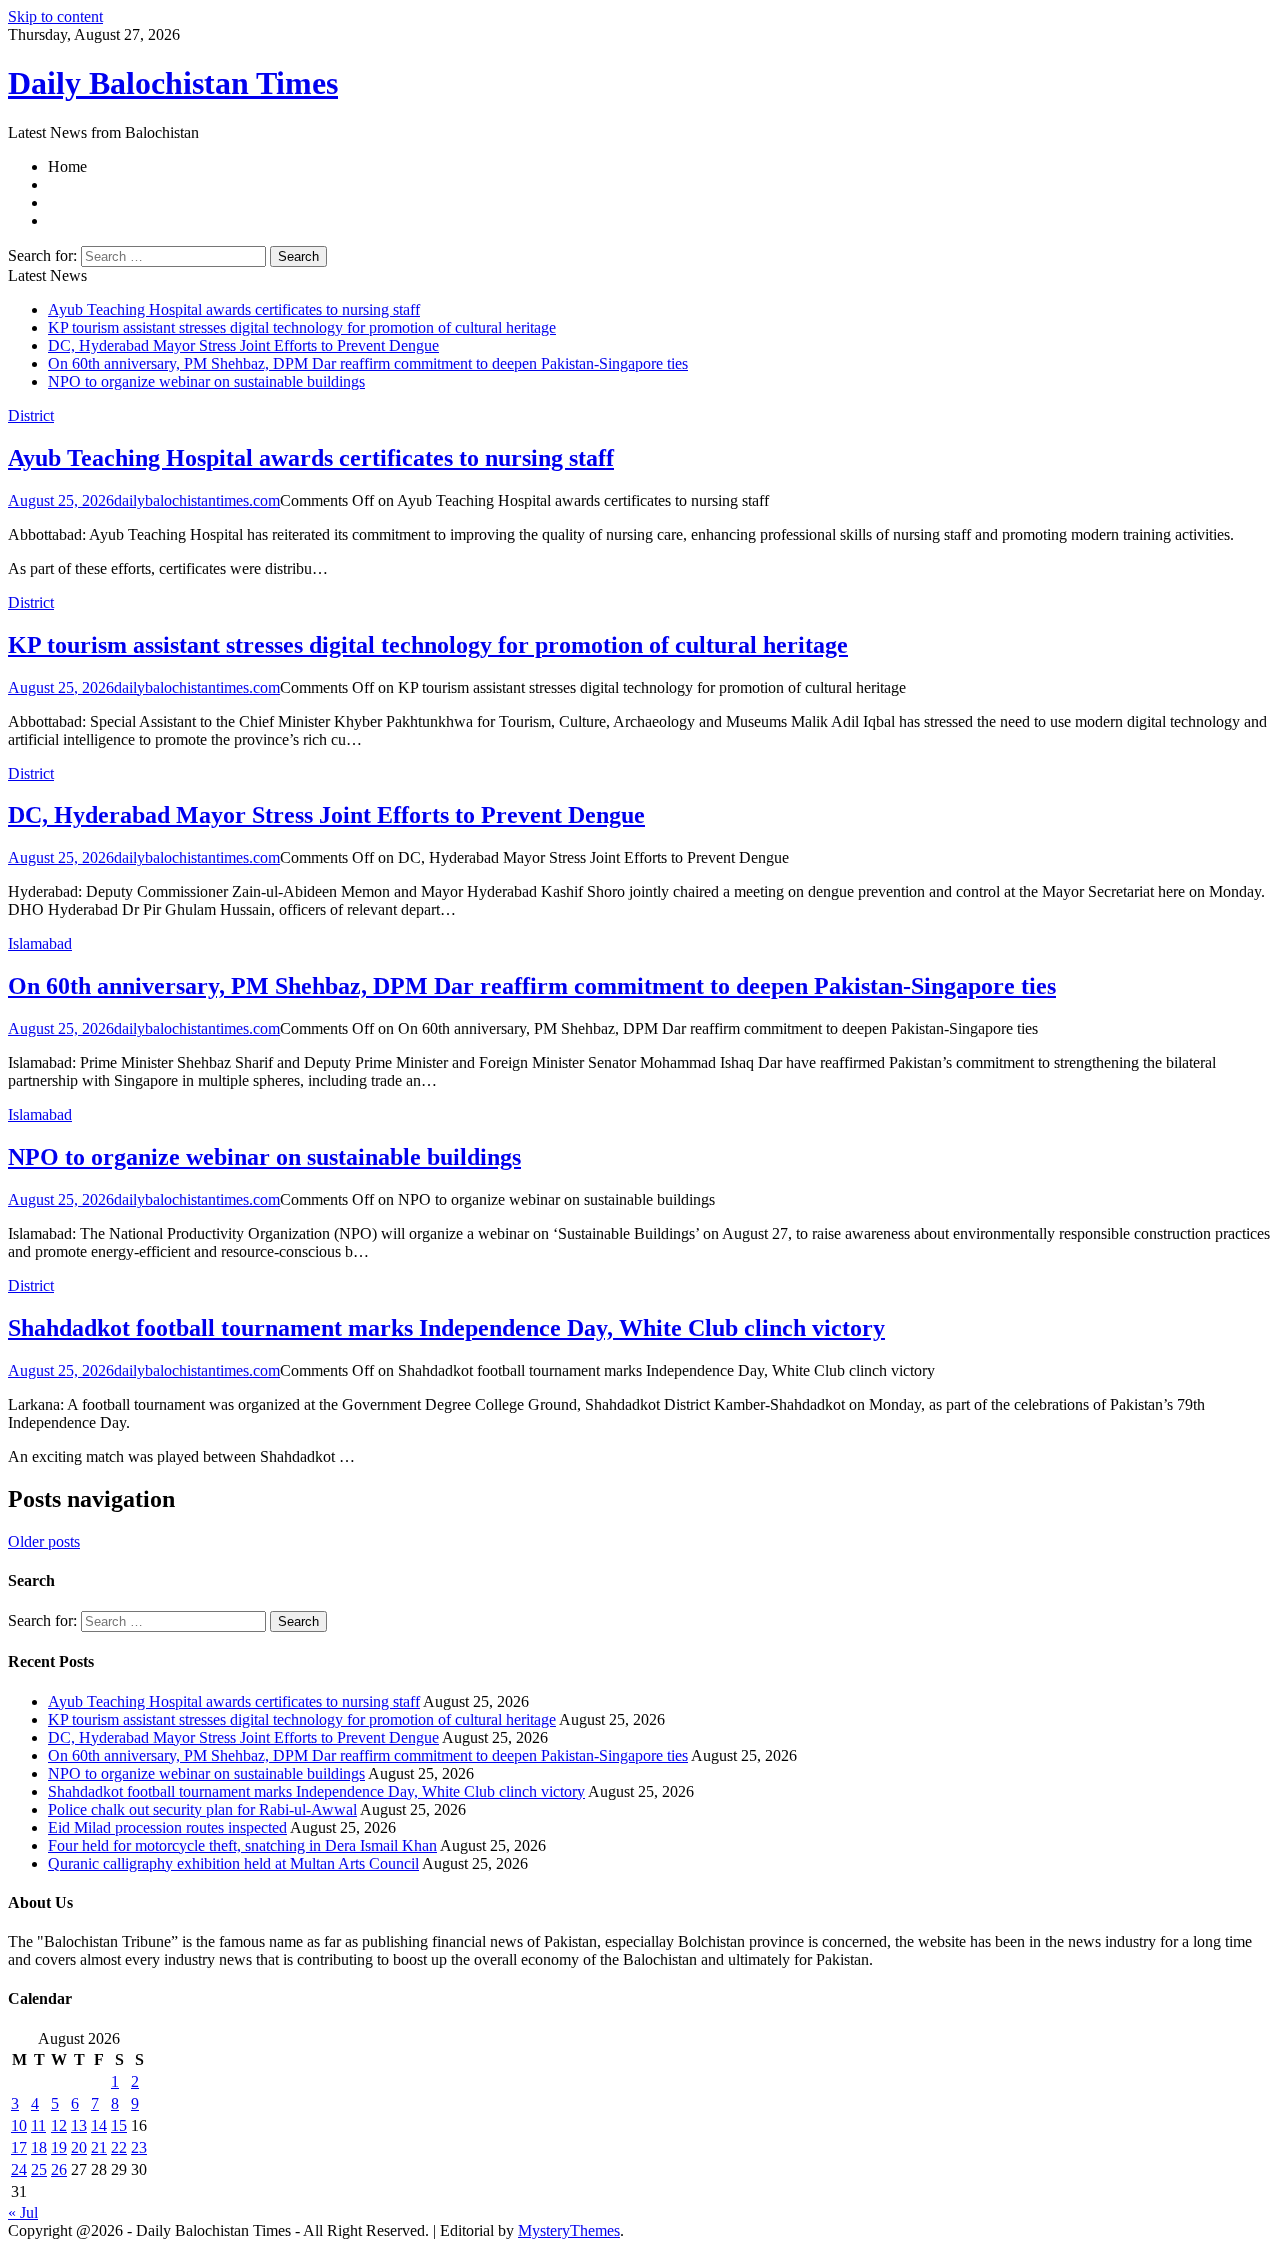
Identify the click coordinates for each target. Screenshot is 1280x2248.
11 (38, 2125)
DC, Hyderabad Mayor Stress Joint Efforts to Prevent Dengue (243, 345)
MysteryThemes (569, 2230)
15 (119, 2125)
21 (99, 2147)
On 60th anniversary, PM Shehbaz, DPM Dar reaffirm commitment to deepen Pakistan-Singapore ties (368, 363)
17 (19, 2147)
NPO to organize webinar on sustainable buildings (206, 381)
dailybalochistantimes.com (197, 500)
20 (79, 2147)
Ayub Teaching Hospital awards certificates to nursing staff (234, 309)
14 (99, 2125)
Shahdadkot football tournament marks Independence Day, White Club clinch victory (446, 1328)
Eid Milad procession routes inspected (167, 1827)
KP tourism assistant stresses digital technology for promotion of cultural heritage (302, 327)
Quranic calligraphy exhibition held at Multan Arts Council (233, 1863)
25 (39, 2169)
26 (59, 2169)
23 (139, 2147)
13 (79, 2125)
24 (19, 2169)
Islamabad (40, 943)
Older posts (44, 1541)
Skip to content (55, 16)
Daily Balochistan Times (173, 83)
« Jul (23, 2212)
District (31, 415)
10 (19, 2125)
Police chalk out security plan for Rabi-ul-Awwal (202, 1809)
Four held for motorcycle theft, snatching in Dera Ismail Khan (242, 1845)
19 (59, 2147)
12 (59, 2125)
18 (39, 2147)
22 (119, 2147)
